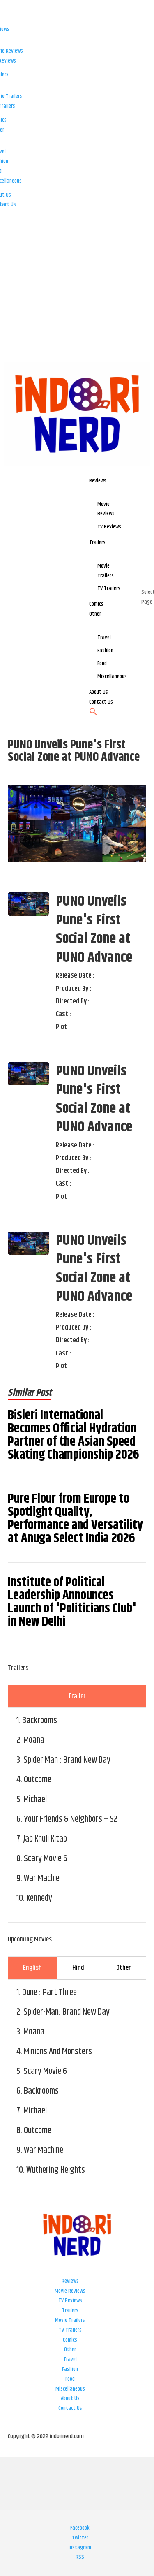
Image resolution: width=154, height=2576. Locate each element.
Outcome (38, 1780)
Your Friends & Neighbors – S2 (71, 1819)
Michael (35, 1800)
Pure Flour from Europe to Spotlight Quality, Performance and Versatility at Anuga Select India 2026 (75, 1519)
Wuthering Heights (56, 2170)
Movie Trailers (70, 2320)
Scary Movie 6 (46, 1859)
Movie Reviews (70, 2291)
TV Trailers (70, 2330)
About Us (70, 2398)
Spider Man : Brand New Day (67, 1760)
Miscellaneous (70, 2389)
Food (70, 2379)
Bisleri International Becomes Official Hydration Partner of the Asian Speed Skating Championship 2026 (74, 1435)
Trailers (70, 2310)
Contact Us (70, 2408)
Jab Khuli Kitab (45, 1839)
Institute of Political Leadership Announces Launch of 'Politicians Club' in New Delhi (72, 1602)
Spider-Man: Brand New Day (67, 2012)
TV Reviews (70, 2300)
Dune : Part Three (49, 1992)
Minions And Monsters (58, 2052)
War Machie (42, 1879)
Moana (34, 1740)
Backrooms (40, 1721)
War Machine (44, 2150)
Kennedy (39, 1898)
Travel (70, 2359)
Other (70, 2349)
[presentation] (77, 1696)
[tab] (77, 1696)
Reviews (70, 2281)
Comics (70, 2340)
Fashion (70, 2369)
